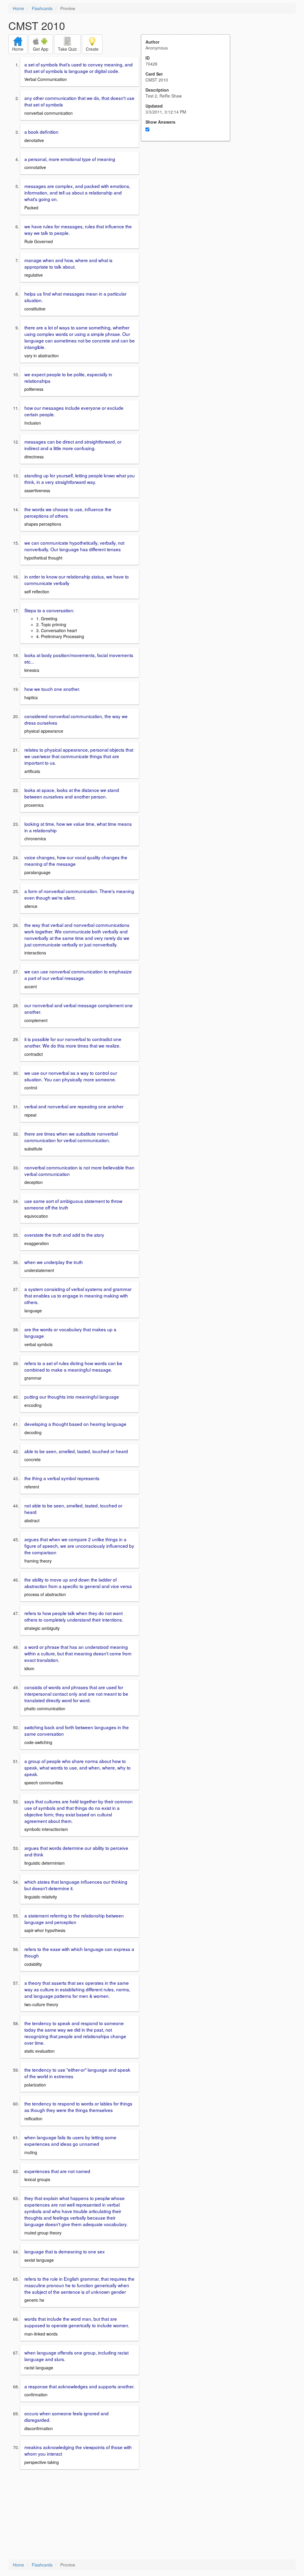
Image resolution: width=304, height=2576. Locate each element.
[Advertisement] (189, 199)
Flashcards (42, 8)
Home (18, 8)
